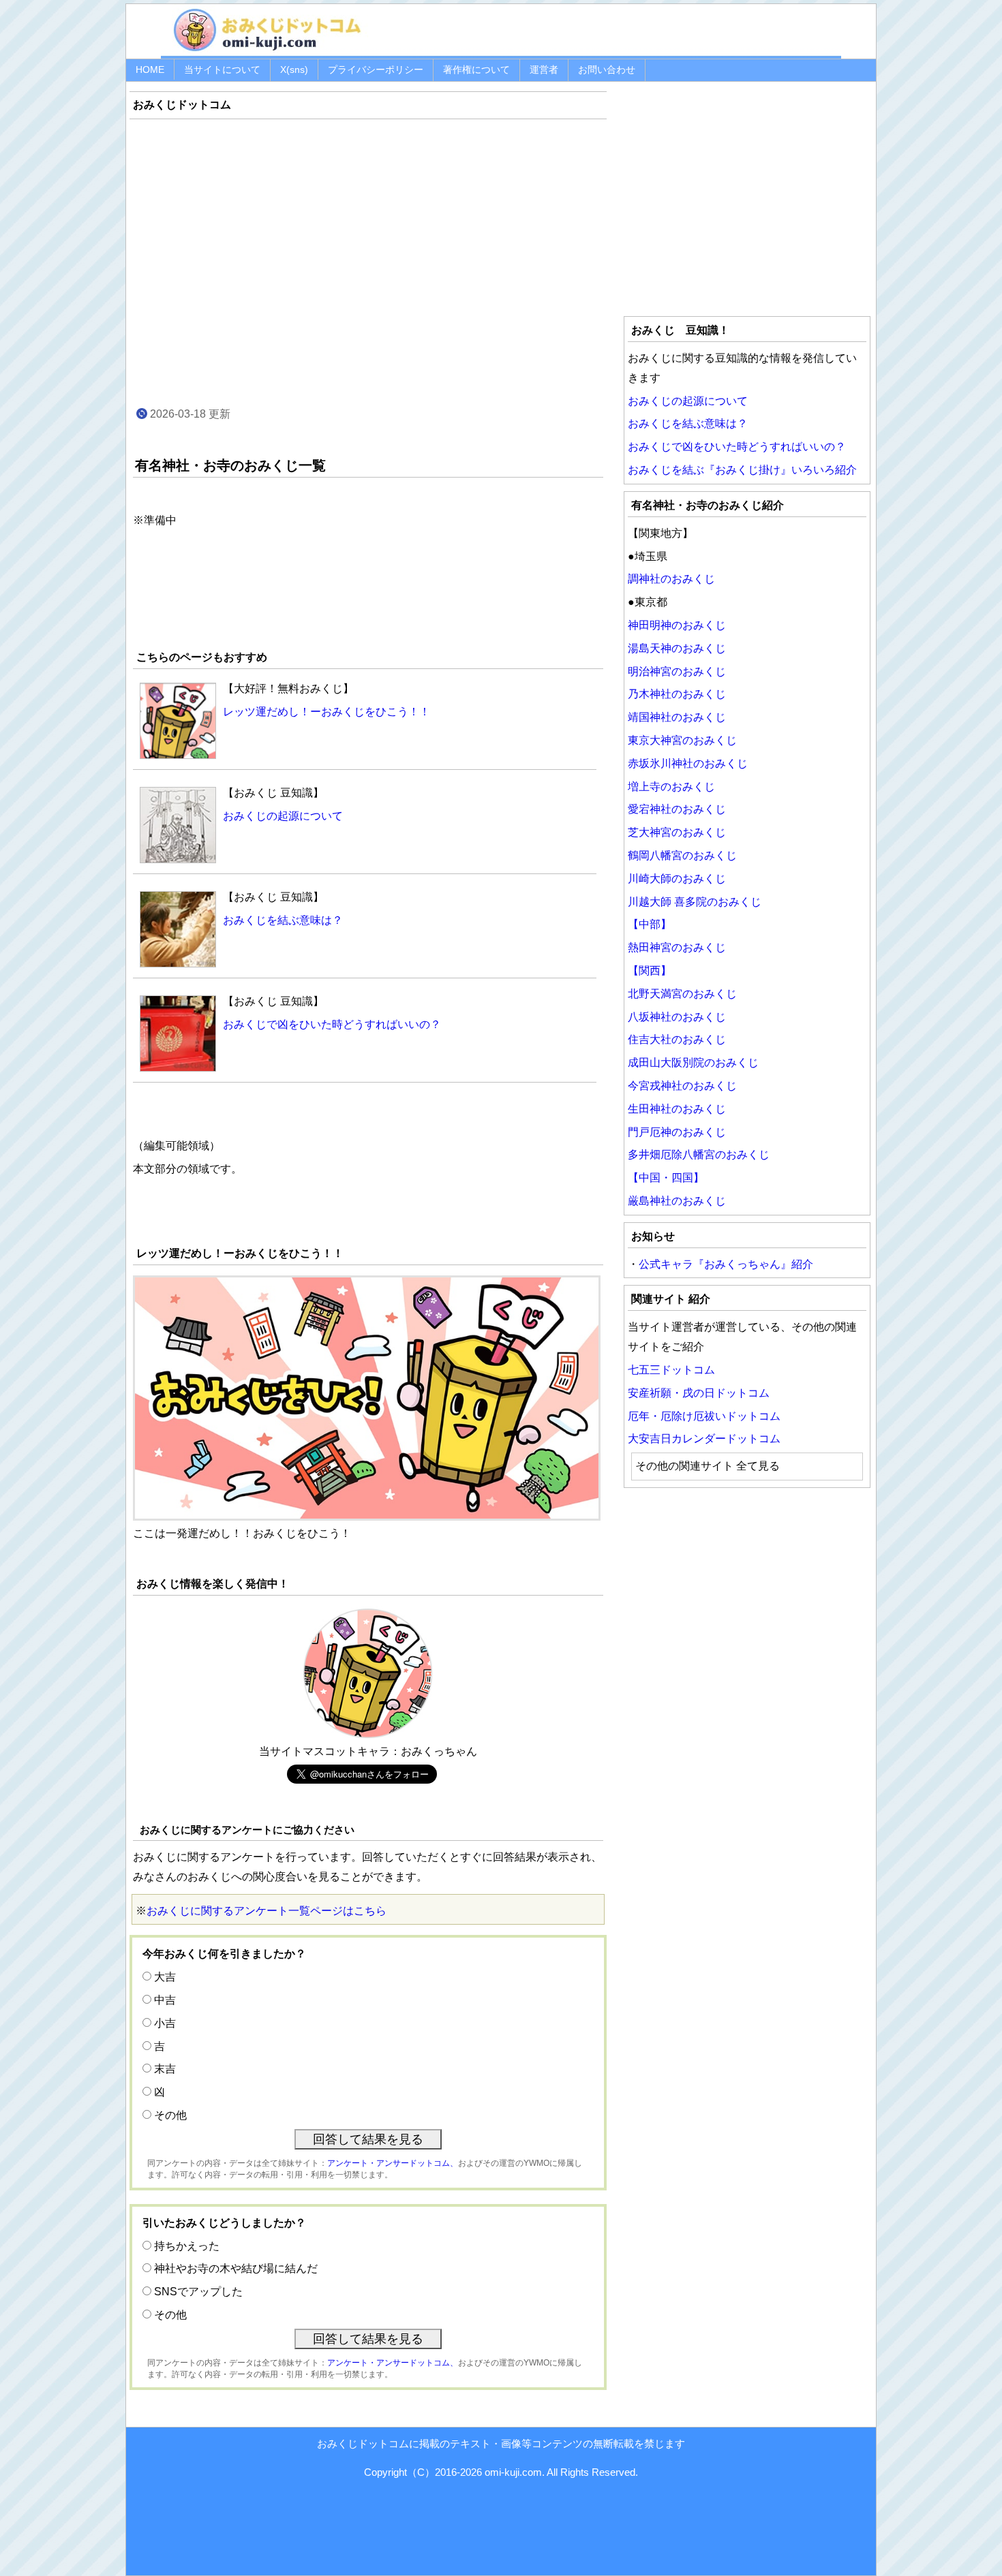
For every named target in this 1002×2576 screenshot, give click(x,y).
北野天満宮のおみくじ (682, 994)
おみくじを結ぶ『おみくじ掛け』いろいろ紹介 (742, 470)
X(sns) (294, 69)
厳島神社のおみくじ (677, 1201)
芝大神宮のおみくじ (677, 832)
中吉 (165, 2000)
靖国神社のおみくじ (677, 717)
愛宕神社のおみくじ (677, 809)
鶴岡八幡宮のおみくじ (682, 855)
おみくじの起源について (688, 401)
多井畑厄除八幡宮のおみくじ (699, 1154)
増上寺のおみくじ (671, 787)
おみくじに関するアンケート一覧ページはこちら (267, 1911)
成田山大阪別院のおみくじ (693, 1062)
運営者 (544, 69)
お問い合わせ (607, 69)
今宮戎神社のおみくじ (682, 1086)
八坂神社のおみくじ (677, 1017)
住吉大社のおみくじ (677, 1039)
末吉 (165, 2069)
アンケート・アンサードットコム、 (393, 2163)
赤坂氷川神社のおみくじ (688, 763)
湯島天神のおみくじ (677, 648)
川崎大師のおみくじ (677, 879)
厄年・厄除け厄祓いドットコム (704, 1416)
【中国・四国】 (666, 1178)
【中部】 (650, 924)
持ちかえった (187, 2246)
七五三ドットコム (671, 1370)
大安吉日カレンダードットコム (704, 1439)
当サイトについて (222, 69)
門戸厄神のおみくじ (677, 1132)
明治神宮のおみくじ (677, 671)
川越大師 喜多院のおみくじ (695, 902)
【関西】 (650, 971)
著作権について (476, 69)
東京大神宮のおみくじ (682, 740)
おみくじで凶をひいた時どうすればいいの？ (737, 447)
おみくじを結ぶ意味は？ (688, 423)
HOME (150, 69)
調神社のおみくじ (671, 579)
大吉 (165, 1977)
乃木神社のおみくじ (677, 694)
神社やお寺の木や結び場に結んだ (236, 2268)
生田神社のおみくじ (677, 1109)
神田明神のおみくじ (677, 625)
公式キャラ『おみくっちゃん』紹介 (726, 1264)
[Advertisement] (368, 275)
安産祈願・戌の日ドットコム (699, 1393)
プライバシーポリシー (376, 69)
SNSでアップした (198, 2292)
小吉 (165, 2023)
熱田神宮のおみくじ (677, 947)
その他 (170, 2115)
